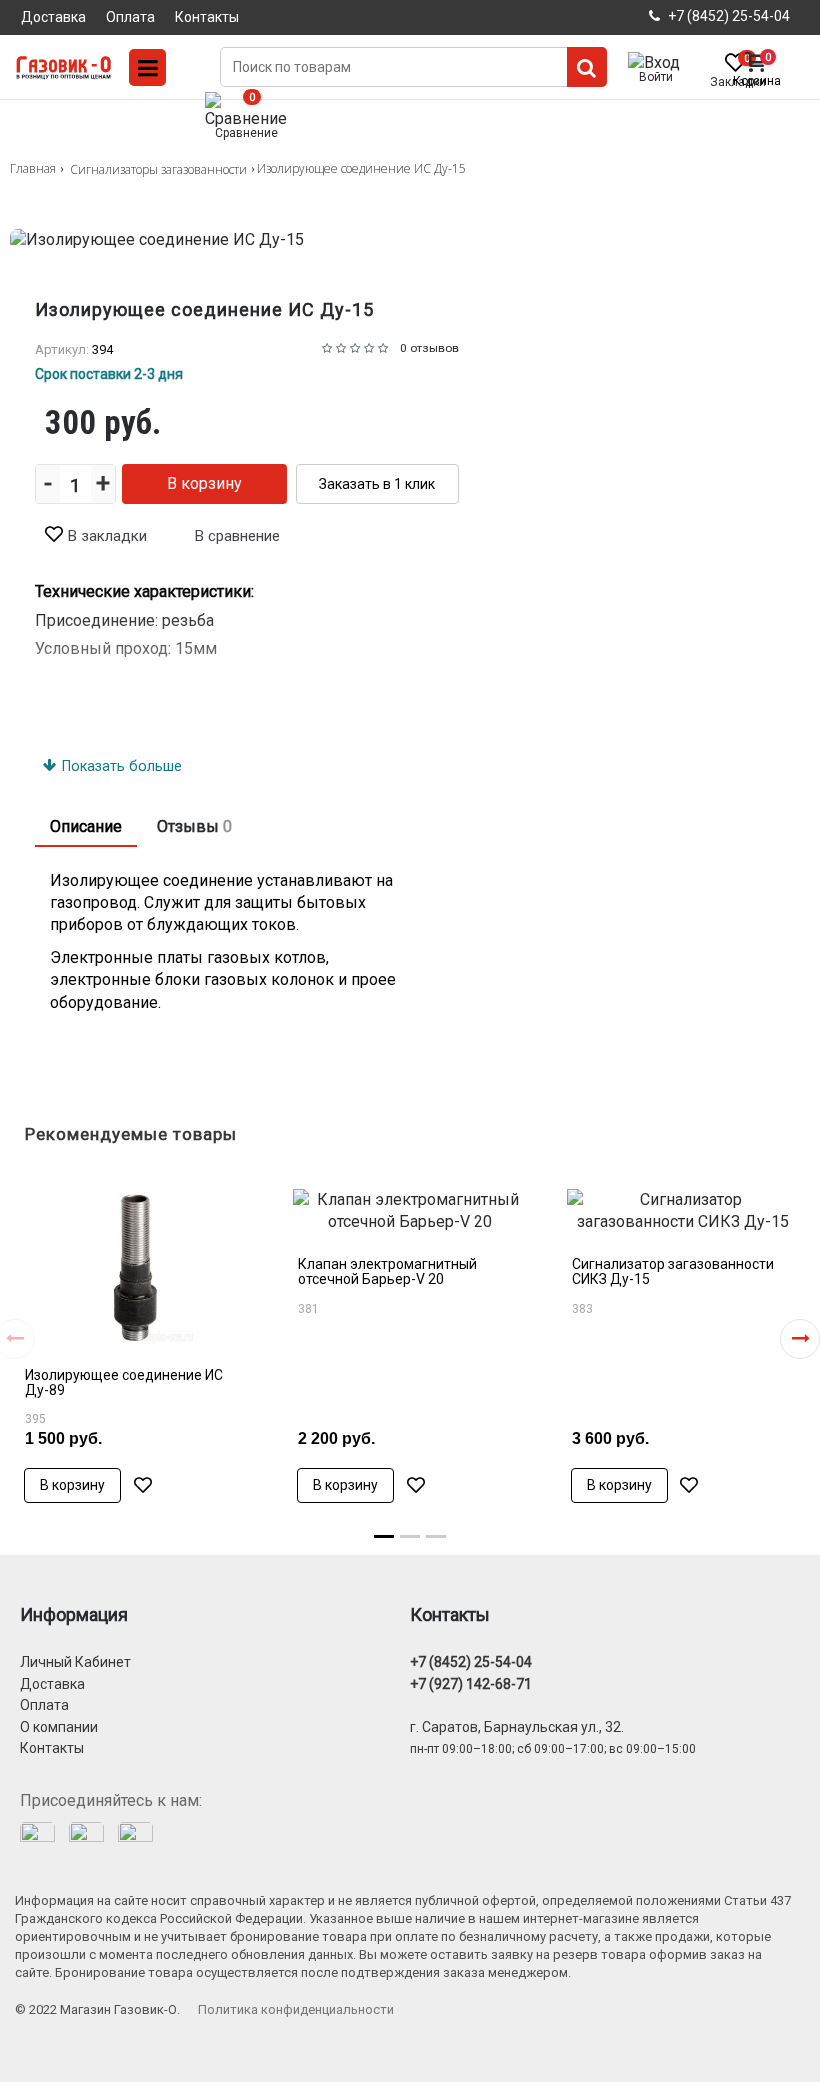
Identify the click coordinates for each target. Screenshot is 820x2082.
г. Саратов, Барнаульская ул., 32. (517, 1727)
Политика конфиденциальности (296, 2009)
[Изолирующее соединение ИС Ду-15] (410, 240)
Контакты (52, 1748)
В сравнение (237, 536)
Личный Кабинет (75, 1662)
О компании (59, 1727)
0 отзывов (429, 348)
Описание (86, 826)
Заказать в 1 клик (377, 484)
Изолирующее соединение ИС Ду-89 (124, 1382)
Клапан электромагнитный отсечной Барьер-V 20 (387, 1271)
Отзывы (194, 826)
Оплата (44, 1705)
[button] (800, 1339)
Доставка (52, 1684)
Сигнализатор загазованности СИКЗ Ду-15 (673, 1271)
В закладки (107, 536)
